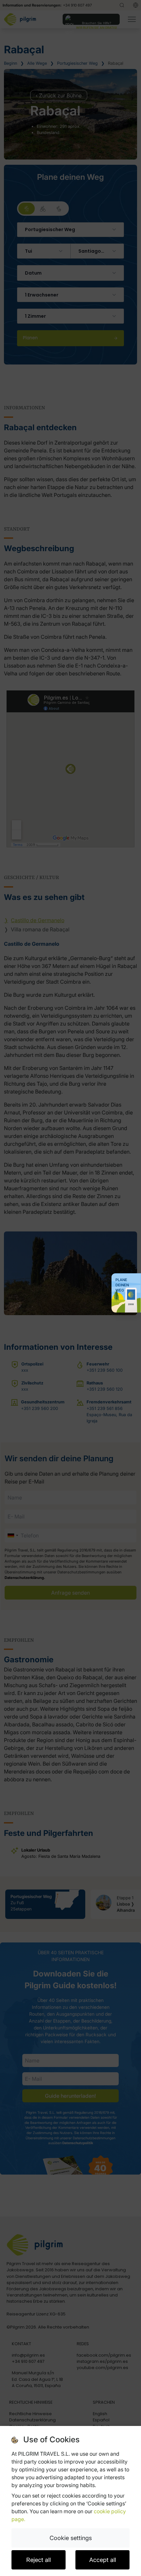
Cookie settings (71, 2538)
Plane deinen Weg (122, 1285)
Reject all (39, 2560)
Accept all (103, 2560)
